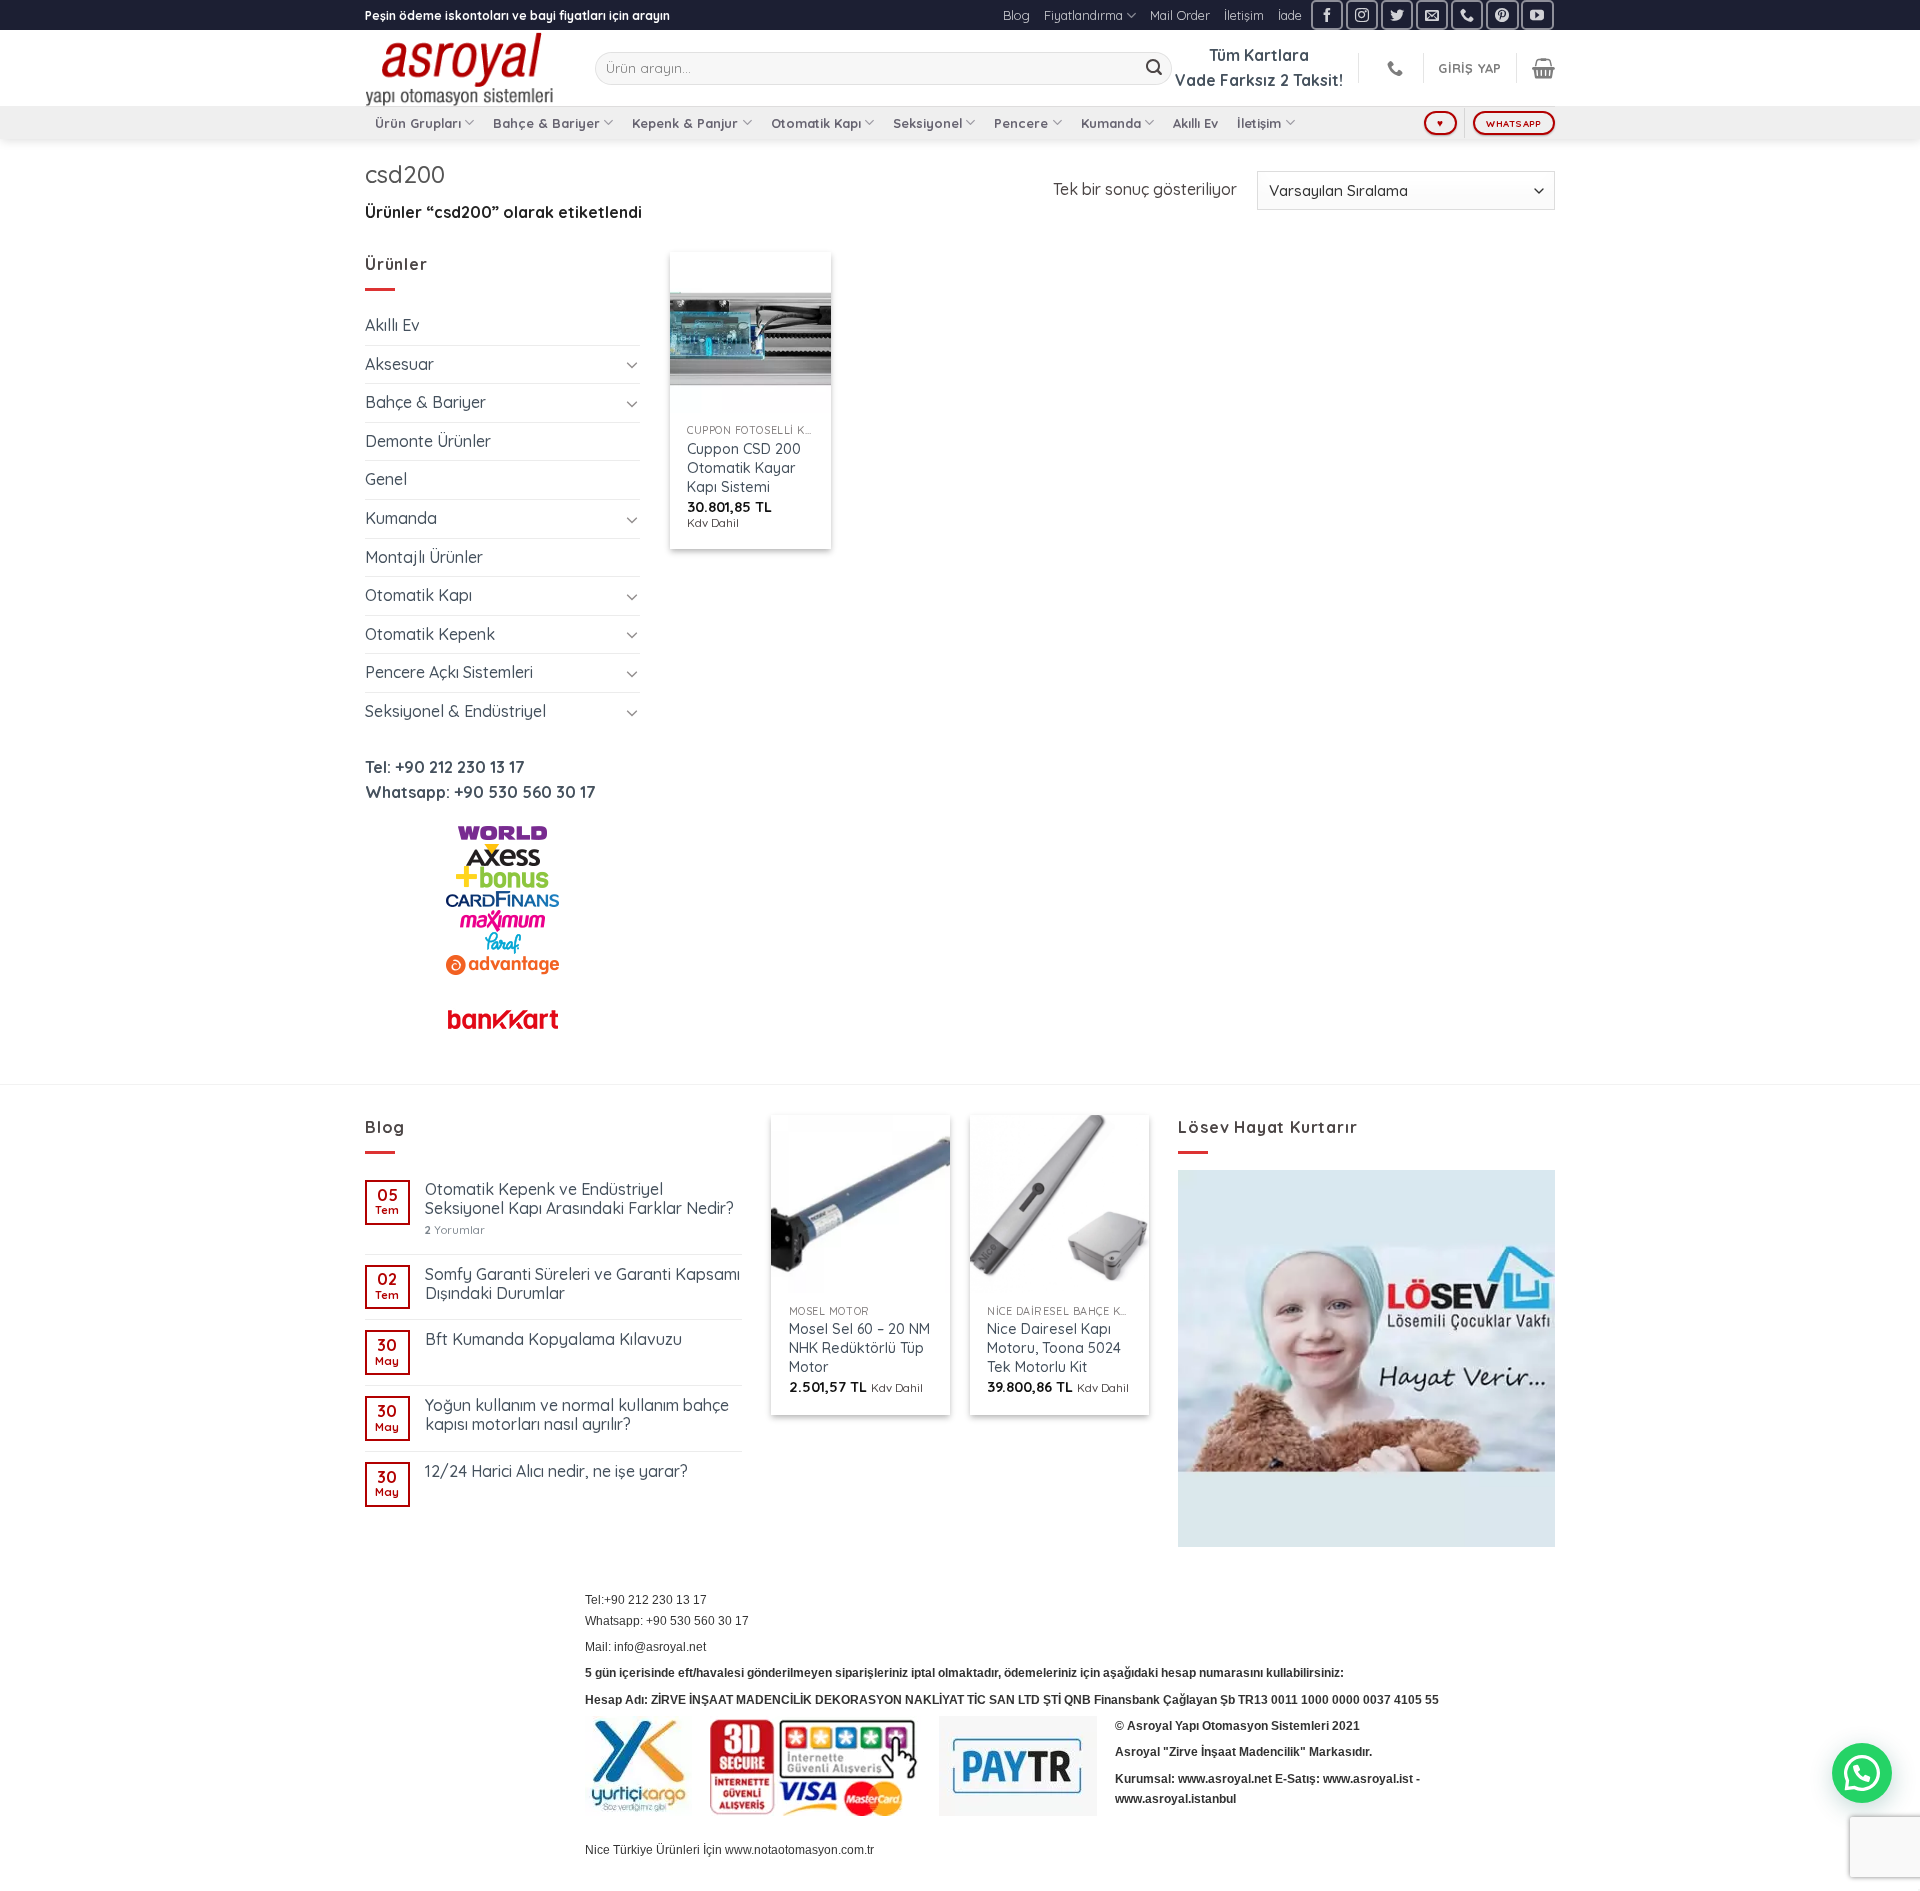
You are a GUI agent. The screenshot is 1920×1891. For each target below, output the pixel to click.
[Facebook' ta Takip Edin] (1327, 14)
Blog (1016, 15)
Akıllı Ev (1195, 123)
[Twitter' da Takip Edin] (1397, 14)
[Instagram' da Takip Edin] (1362, 14)
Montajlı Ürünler (424, 557)
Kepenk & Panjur (685, 123)
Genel (386, 479)
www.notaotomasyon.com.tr (799, 1850)
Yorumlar (455, 1230)
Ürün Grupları (418, 123)
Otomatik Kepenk (430, 634)
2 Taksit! (1311, 80)
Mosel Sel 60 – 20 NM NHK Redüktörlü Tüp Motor (859, 1347)
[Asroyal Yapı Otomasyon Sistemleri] (465, 68)
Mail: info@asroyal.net (645, 1647)
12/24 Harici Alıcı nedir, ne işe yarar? (556, 1471)
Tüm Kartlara (1259, 55)
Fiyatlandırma (1083, 15)
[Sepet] (1543, 68)
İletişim (1244, 15)
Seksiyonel (927, 123)
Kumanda (1111, 123)
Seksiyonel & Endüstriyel (455, 711)
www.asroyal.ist (1368, 1779)
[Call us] (1467, 14)
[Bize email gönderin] (1432, 14)
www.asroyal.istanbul (1175, 1799)
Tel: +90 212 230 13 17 (445, 767)
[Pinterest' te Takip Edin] (1502, 14)
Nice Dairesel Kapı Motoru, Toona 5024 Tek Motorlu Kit (1054, 1347)
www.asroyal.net (1225, 1779)
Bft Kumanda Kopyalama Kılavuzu (553, 1339)
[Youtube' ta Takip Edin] (1537, 14)
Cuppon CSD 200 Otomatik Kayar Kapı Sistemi (744, 467)
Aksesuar (399, 364)
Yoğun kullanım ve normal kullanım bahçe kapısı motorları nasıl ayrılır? (577, 1415)
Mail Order (1180, 15)
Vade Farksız (1225, 80)
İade (1290, 15)
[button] (1862, 1773)
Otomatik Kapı (816, 123)
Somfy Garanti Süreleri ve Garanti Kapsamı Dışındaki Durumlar (582, 1284)
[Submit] (1154, 69)
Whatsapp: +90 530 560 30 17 (480, 792)
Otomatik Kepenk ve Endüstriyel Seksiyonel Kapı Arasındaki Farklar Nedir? (579, 1199)
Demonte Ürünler (428, 441)
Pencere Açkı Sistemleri (449, 672)
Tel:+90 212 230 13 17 (646, 1600)
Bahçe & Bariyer (546, 123)
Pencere (1021, 123)
